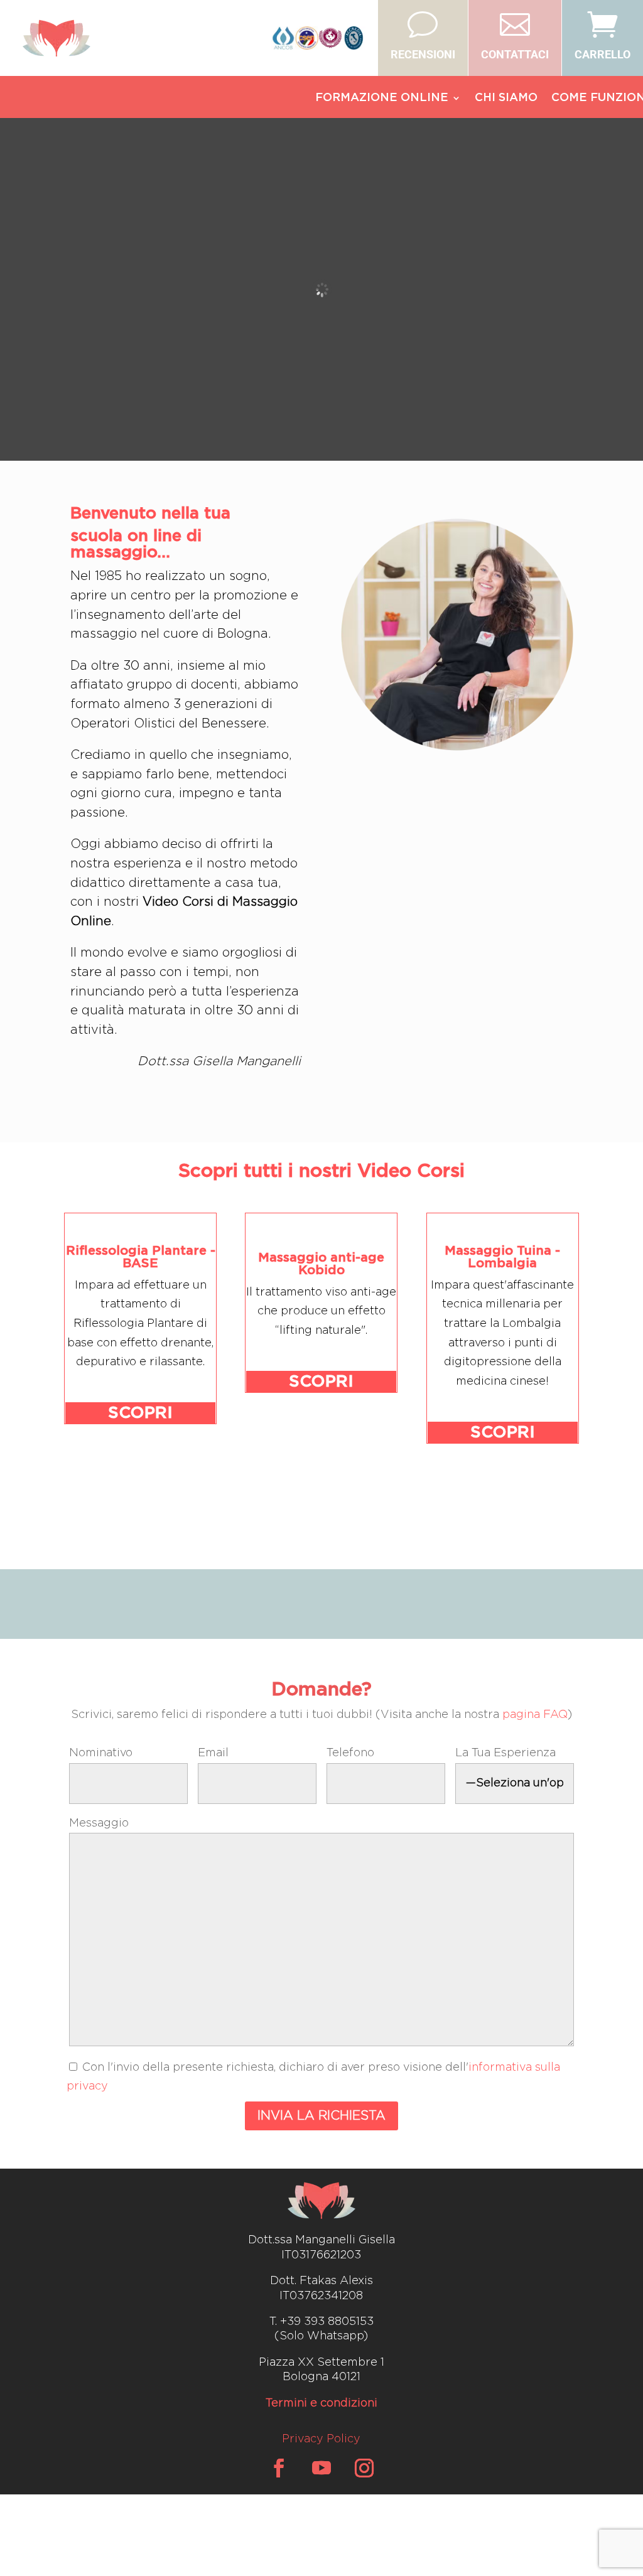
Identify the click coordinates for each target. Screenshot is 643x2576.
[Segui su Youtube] (321, 2468)
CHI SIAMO (506, 99)
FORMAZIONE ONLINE (382, 99)
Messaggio (99, 1823)
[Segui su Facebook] (279, 2468)
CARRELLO (602, 54)
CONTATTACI (515, 54)
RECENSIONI (423, 54)
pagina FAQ (535, 1715)
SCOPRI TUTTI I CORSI (322, 1503)
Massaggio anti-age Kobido (321, 1264)
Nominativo (101, 1753)
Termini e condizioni (321, 2403)
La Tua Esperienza (505, 1753)
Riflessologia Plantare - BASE (141, 1257)
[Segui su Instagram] (364, 2468)
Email (213, 1753)
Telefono (350, 1753)
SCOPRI (140, 1413)
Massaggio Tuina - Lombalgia (502, 1257)
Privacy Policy (321, 2439)
